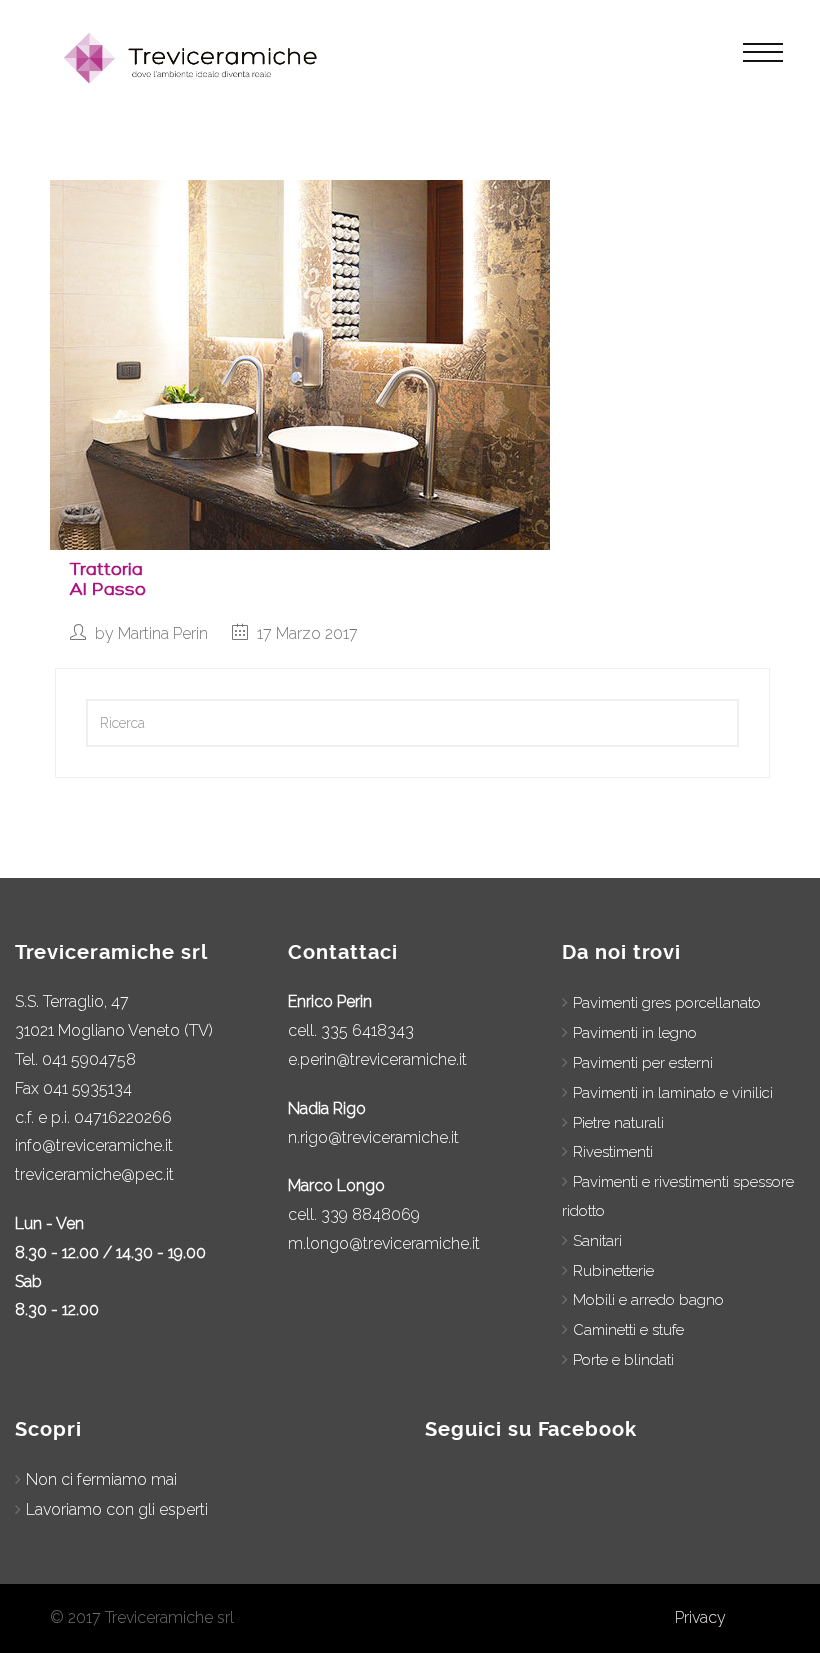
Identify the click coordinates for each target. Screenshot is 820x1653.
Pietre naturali (618, 1123)
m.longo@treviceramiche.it (384, 1243)
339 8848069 (370, 1214)
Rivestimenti (613, 1152)
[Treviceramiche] (194, 58)
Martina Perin (163, 633)
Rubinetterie (613, 1271)
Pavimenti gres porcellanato (667, 1003)
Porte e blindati (623, 1360)
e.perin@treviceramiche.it (377, 1059)
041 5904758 (89, 1059)
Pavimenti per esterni (643, 1063)
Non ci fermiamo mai (101, 1479)
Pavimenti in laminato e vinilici (673, 1093)
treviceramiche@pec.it (94, 1174)
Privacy (700, 1617)
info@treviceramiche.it (94, 1145)
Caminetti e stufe (628, 1330)
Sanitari (597, 1241)
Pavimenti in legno (635, 1033)
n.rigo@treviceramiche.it (373, 1137)
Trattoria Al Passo (108, 579)
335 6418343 (367, 1030)
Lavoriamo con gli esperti (117, 1509)
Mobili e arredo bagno (648, 1300)
